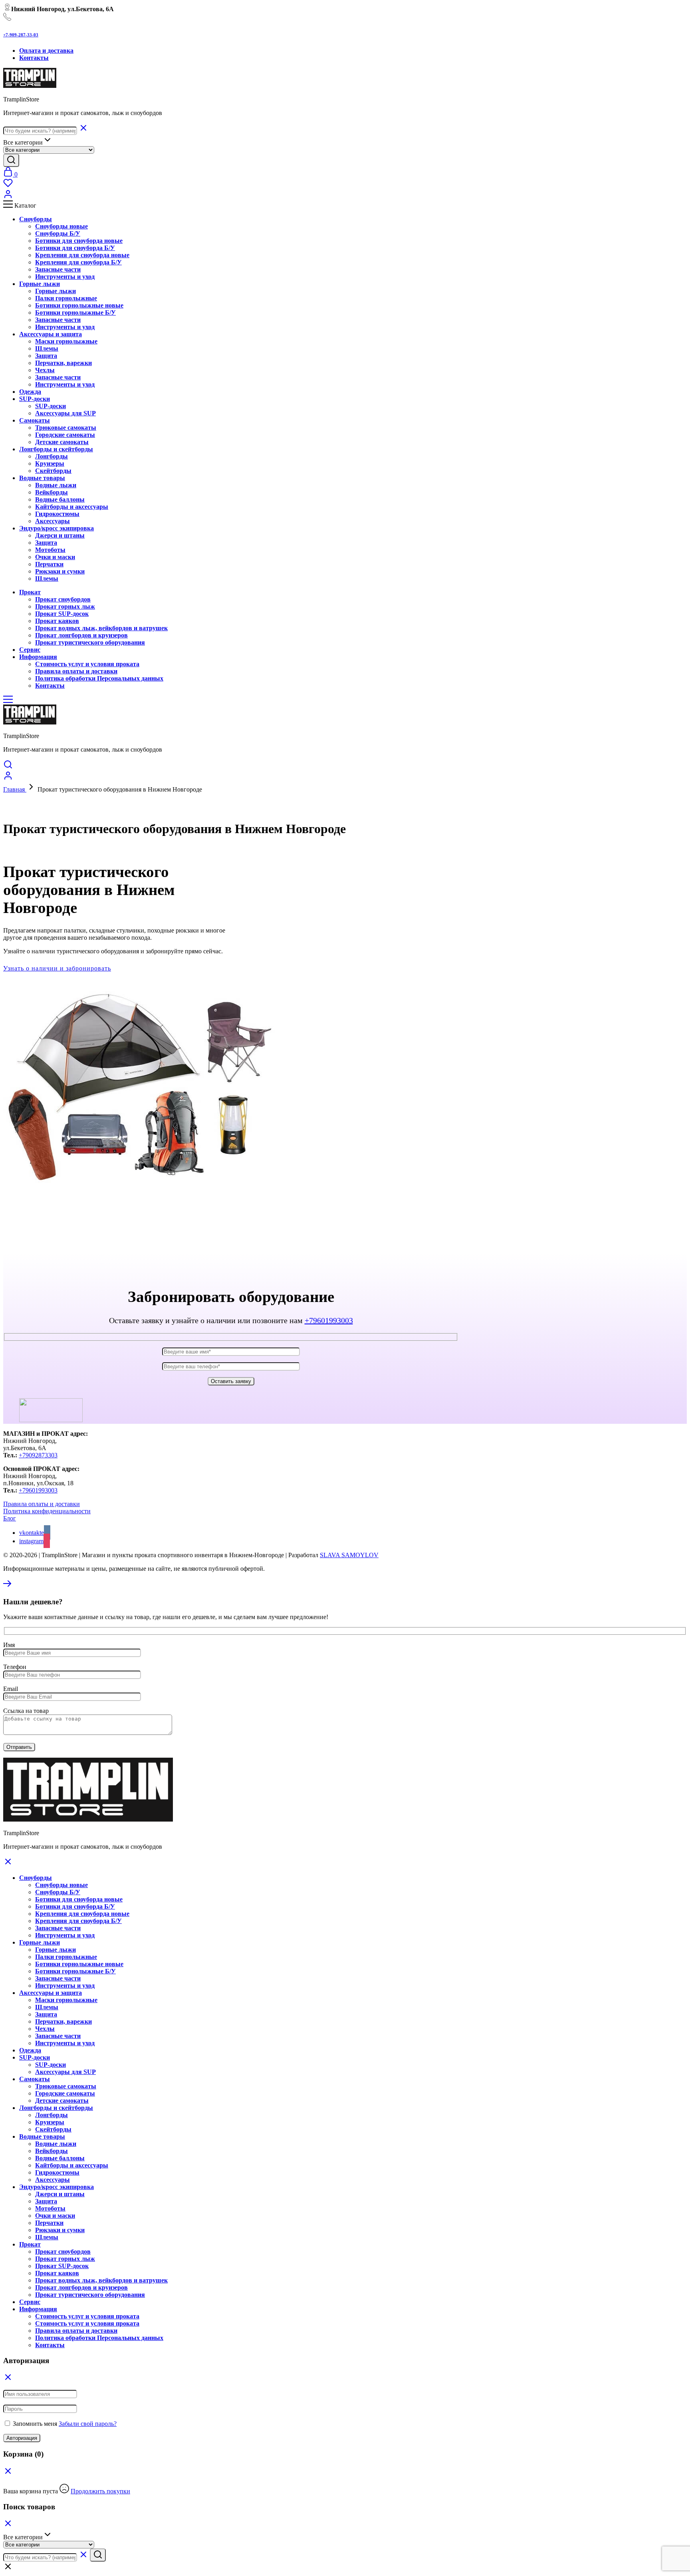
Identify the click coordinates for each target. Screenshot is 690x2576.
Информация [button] (38, 657)
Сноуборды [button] (36, 219)
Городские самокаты (65, 435)
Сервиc (30, 650)
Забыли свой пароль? (88, 2424)
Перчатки (49, 564)
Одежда (30, 392)
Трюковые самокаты (66, 428)
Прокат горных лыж (65, 606)
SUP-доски (51, 406)
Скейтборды (53, 471)
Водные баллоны (60, 499)
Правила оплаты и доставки (76, 671)
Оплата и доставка (46, 51)
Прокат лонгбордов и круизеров (81, 635)
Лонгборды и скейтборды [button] (56, 449)
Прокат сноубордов (63, 599)
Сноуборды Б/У (58, 233)
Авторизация (22, 2438)
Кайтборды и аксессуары (72, 507)
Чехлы (45, 370)
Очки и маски (55, 557)
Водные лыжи (56, 485)
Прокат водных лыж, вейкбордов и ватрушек (101, 628)
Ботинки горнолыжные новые (79, 305)
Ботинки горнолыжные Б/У (75, 313)
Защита (46, 356)
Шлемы (47, 348)
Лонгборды (52, 456)
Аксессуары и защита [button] (51, 334)
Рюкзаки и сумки (60, 571)
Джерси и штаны (60, 535)
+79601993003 (329, 1320)
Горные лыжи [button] (40, 284)
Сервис (30, 2302)
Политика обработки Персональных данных (99, 678)
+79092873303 (38, 1455)
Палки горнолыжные (66, 298)
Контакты (34, 58)
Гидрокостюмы (57, 514)
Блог (10, 1518)
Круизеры (50, 463)
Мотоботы (50, 550)
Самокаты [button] (35, 420)
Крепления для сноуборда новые (82, 255)
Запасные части (58, 269)
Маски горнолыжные (66, 341)
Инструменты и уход (65, 277)
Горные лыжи (56, 291)
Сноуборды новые (61, 226)
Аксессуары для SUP (65, 413)
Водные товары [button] (42, 478)
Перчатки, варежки (63, 363)
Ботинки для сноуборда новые (79, 241)
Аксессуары (53, 521)
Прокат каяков (57, 621)
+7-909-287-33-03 (21, 35)
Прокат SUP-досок (62, 614)
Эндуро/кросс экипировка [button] (57, 528)
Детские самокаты (62, 442)
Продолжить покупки (100, 2491)
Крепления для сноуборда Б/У (78, 262)
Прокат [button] (30, 592)
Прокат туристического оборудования (90, 642)
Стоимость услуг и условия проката (87, 664)
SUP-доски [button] (35, 399)
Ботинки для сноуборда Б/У (75, 248)
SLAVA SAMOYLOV (349, 1555)
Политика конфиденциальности (47, 1511)
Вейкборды (52, 492)
